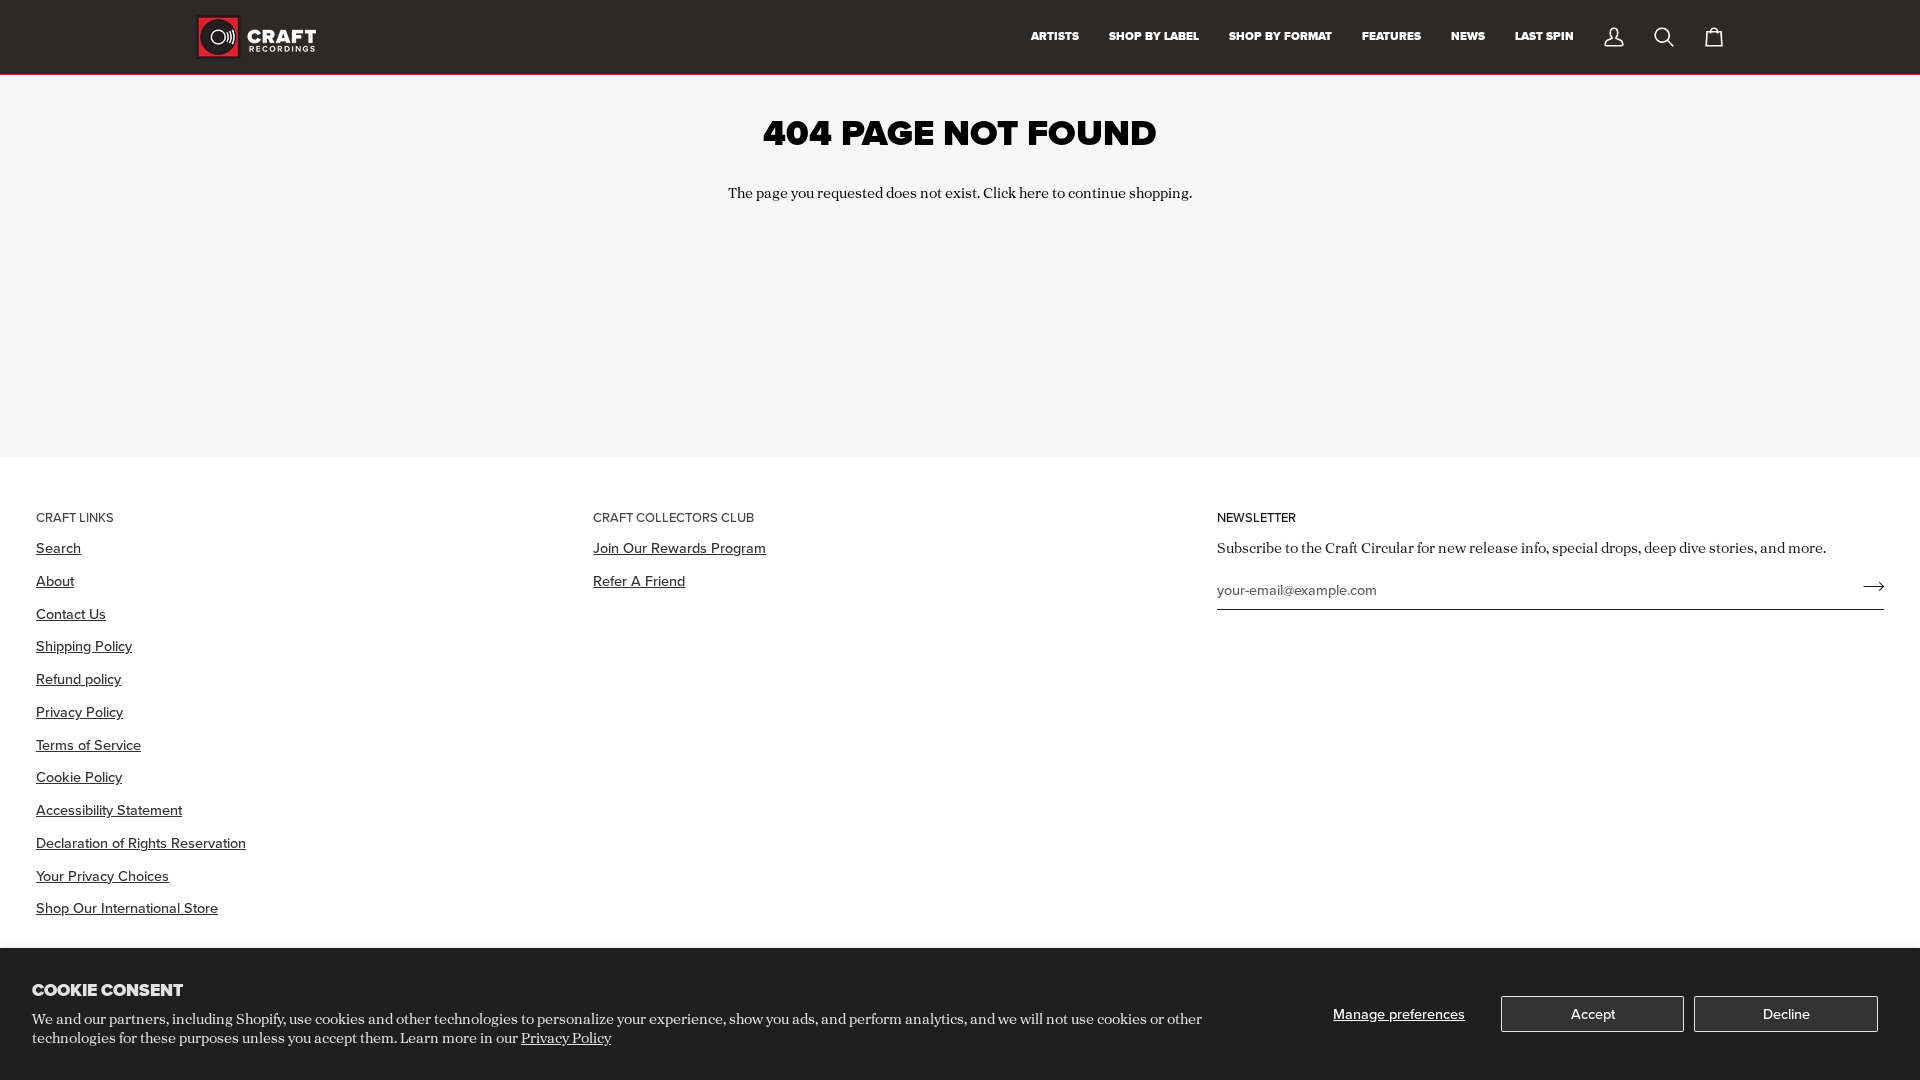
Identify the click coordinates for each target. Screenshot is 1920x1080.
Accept (1593, 1013)
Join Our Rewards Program (679, 547)
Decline (1786, 1013)
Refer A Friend (639, 580)
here (1034, 192)
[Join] (1867, 587)
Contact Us (71, 613)
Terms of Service (88, 744)
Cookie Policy (79, 776)
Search (58, 547)
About (55, 580)
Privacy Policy (566, 1037)
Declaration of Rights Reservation (141, 842)
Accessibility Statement (109, 809)
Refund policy (78, 678)
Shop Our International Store (127, 907)
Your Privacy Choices (102, 875)
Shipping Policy (84, 645)
